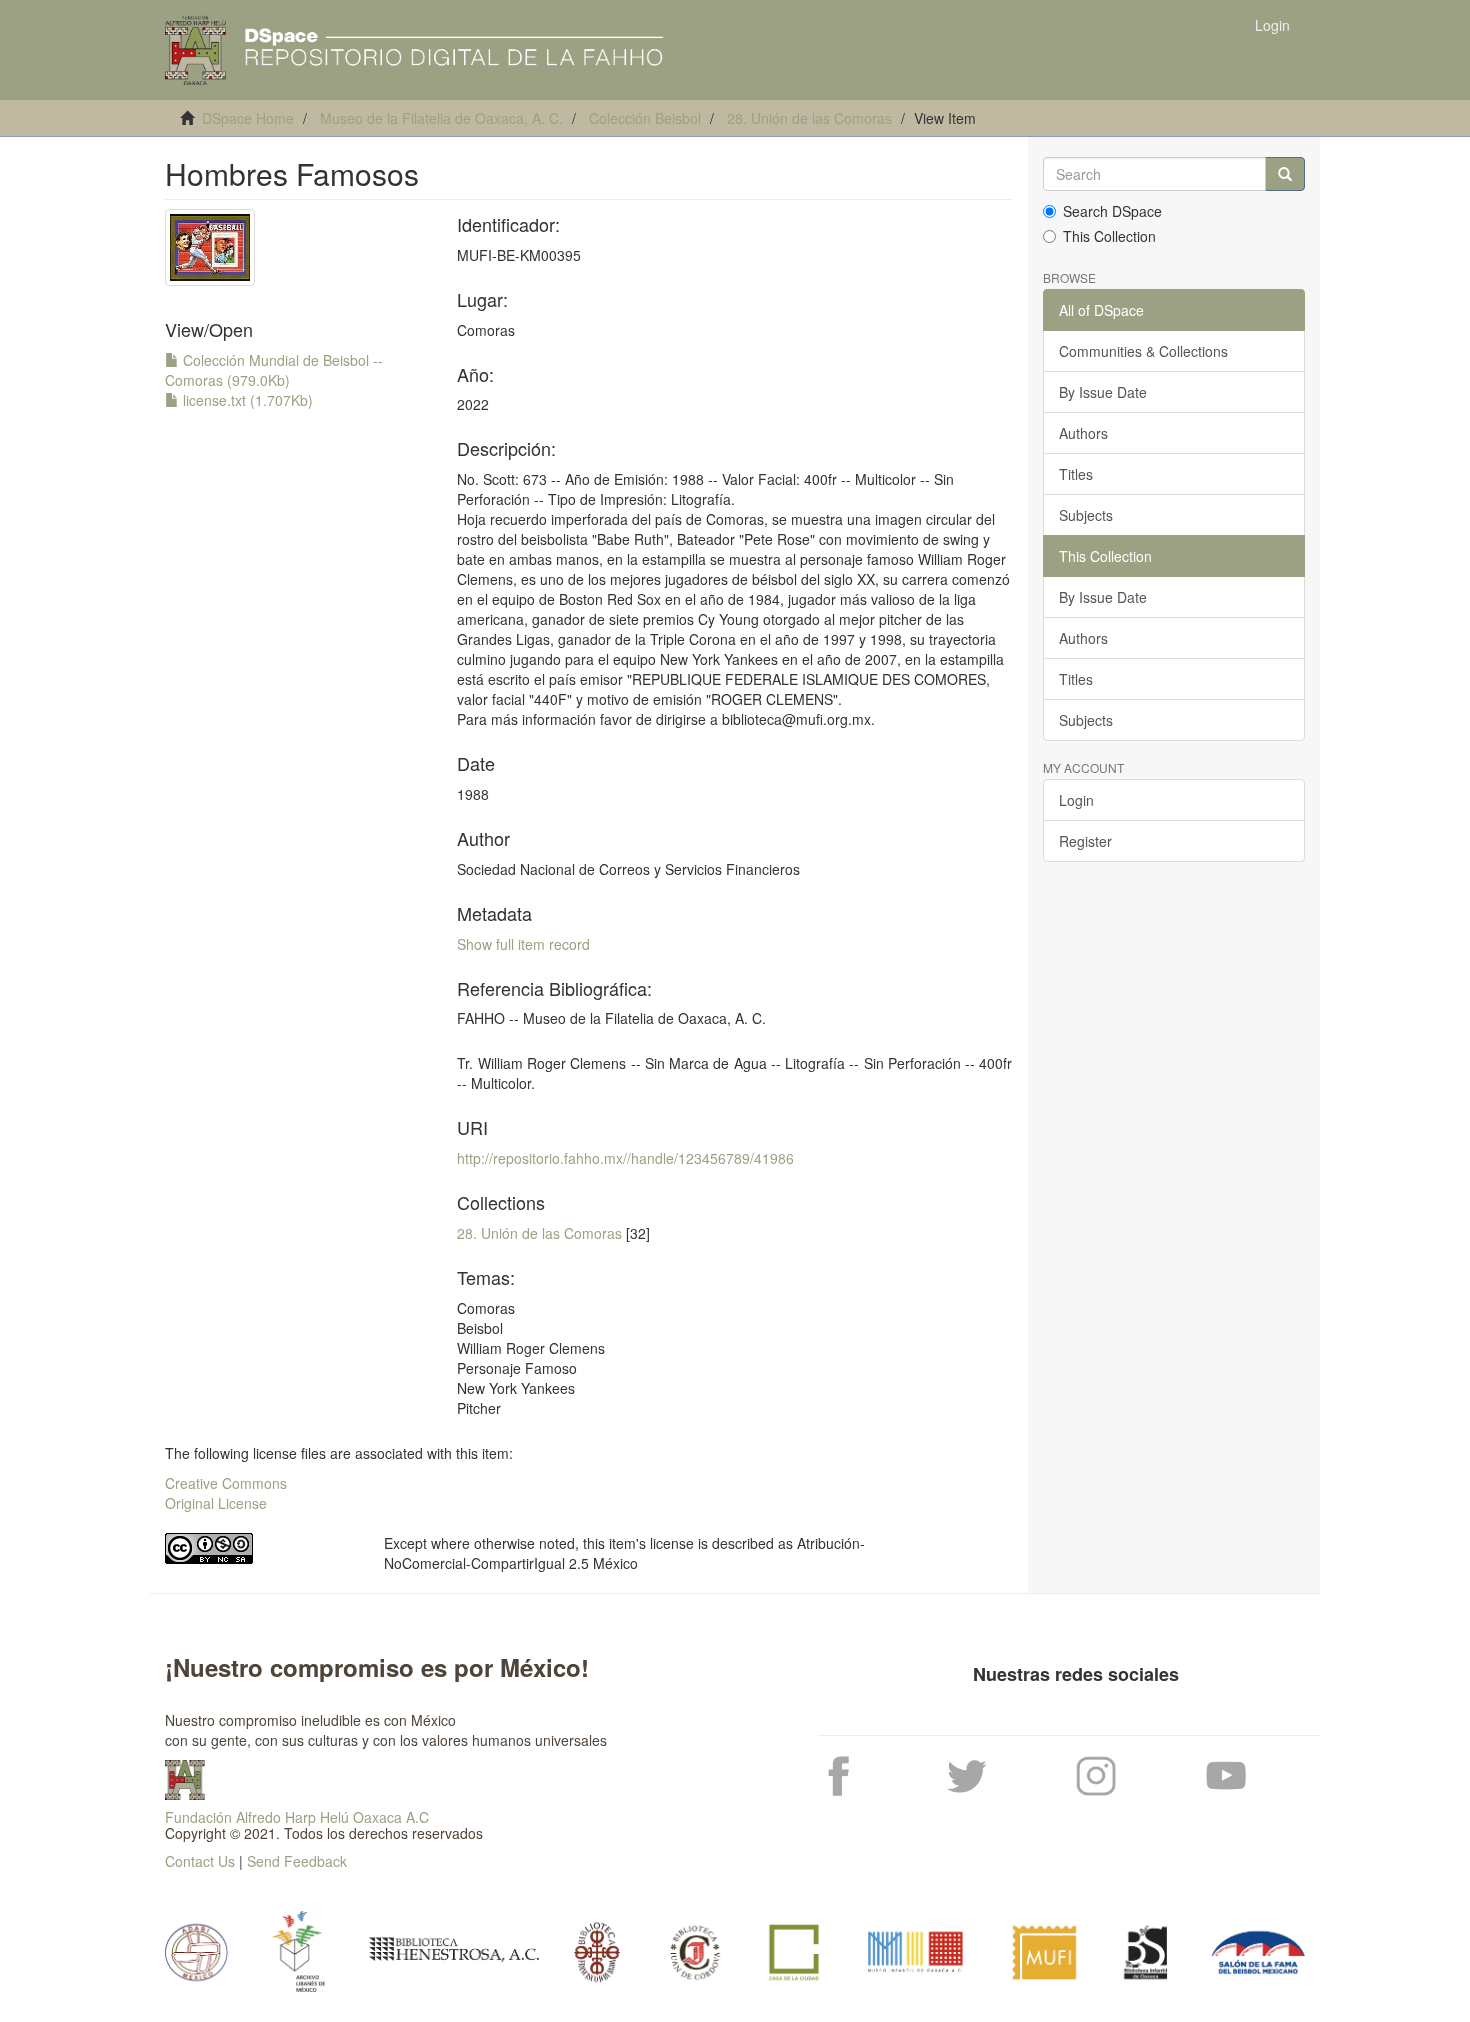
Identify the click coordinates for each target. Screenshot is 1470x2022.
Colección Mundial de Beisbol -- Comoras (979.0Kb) (274, 370)
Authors (1083, 433)
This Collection (1109, 236)
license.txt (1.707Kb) (246, 400)
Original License (216, 1503)
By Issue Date (1103, 392)
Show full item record (523, 944)
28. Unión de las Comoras (809, 118)
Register (1085, 841)
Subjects (1086, 515)
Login (1076, 800)
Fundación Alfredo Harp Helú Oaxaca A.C (297, 1817)
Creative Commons (226, 1483)
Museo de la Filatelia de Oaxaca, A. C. (441, 118)
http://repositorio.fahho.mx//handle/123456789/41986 (625, 1158)
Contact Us (200, 1861)
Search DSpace (1112, 211)
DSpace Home (248, 118)
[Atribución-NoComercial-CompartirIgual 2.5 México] (259, 1548)
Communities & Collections (1143, 351)
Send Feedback (297, 1861)
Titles (1076, 474)
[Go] (1285, 174)
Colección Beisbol (645, 118)
